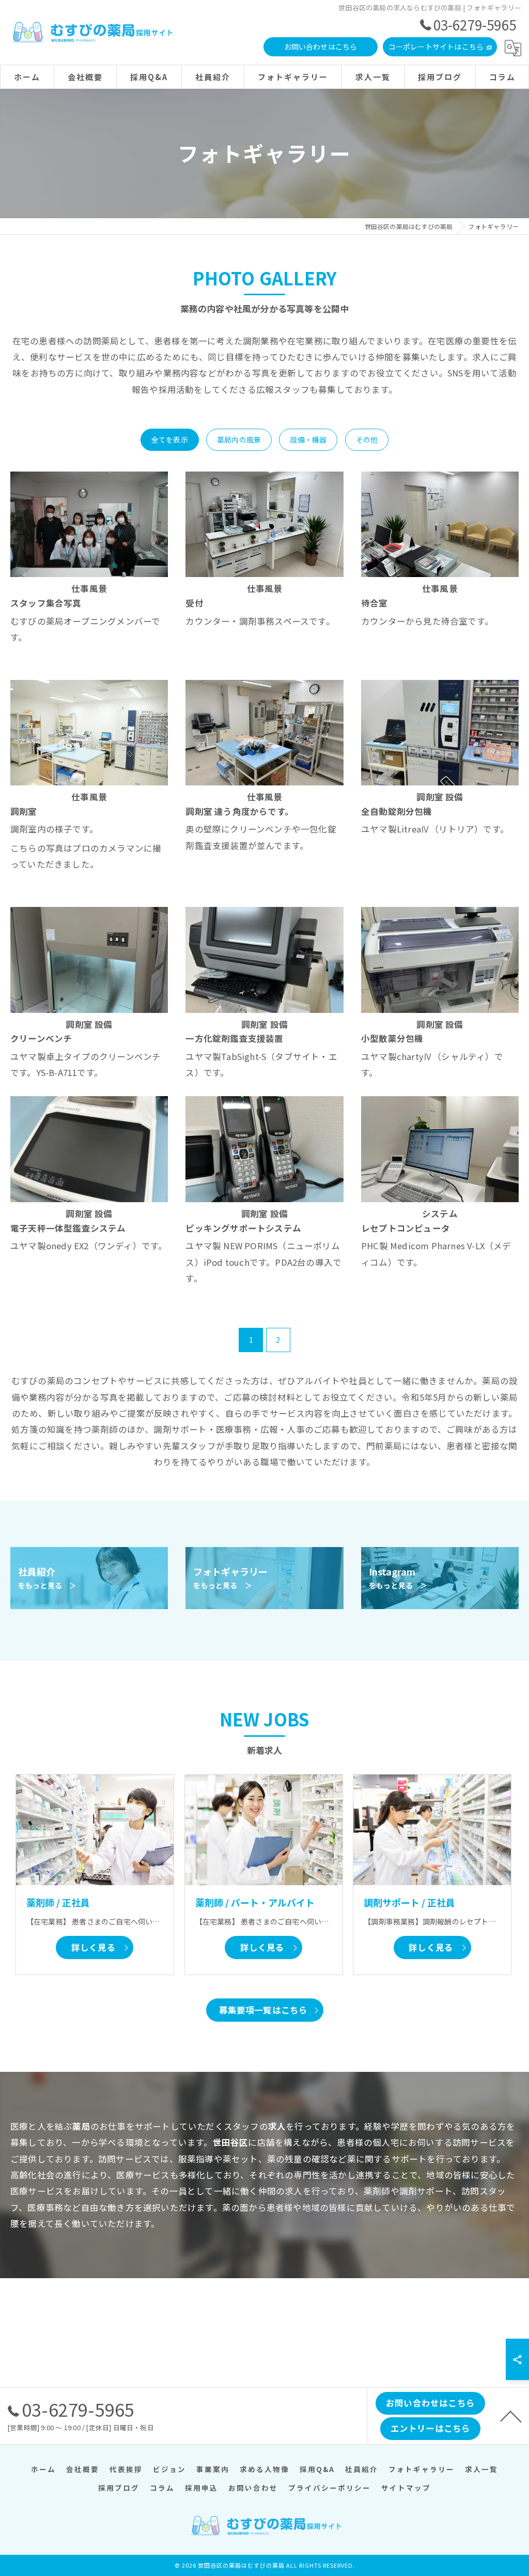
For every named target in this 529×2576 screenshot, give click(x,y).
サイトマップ (406, 2488)
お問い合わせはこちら (321, 47)
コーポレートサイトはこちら (436, 47)
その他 (367, 440)
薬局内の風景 (239, 440)
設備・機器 (308, 440)
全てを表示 (170, 440)
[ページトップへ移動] (511, 2416)
